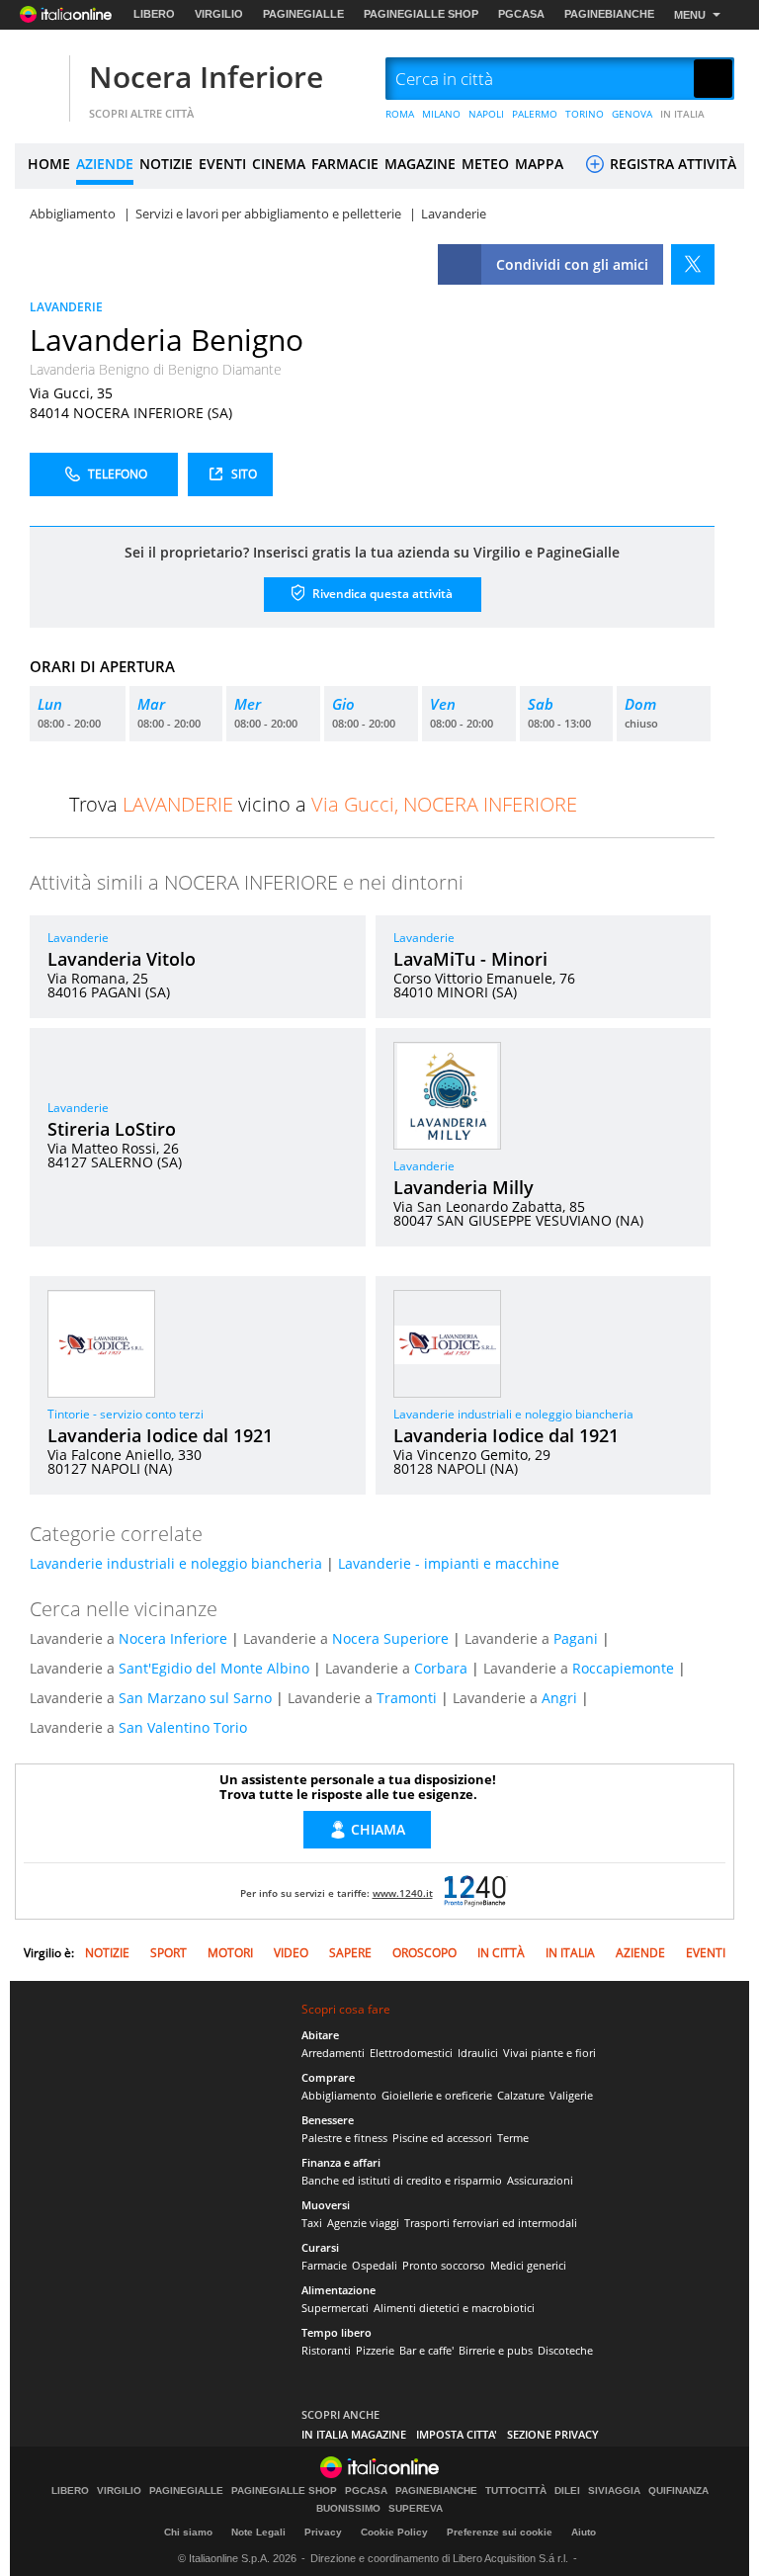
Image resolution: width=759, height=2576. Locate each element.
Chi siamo (188, 2532)
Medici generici (528, 2265)
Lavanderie (78, 938)
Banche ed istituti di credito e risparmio (402, 2180)
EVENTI (222, 164)
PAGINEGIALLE (303, 14)
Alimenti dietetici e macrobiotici (454, 2308)
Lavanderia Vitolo (122, 959)
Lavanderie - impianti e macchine (449, 1563)
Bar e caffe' (426, 2350)
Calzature (521, 2095)
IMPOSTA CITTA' (457, 2434)
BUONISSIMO (348, 2509)
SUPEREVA (416, 2509)
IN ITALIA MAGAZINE (354, 2434)
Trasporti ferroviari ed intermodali (491, 2223)
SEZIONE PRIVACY (553, 2434)
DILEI (567, 2491)
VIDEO (291, 1953)
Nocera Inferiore (206, 77)
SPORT (169, 1953)
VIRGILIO (219, 14)
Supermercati (335, 2308)
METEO (485, 164)
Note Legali (258, 2532)
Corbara (441, 1668)
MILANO (441, 114)
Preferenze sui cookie (500, 2532)
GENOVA (632, 114)
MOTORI (230, 1953)
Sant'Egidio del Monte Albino (214, 1668)
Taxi (312, 2223)
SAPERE (350, 1953)
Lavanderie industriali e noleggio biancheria (513, 1414)
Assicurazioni (540, 2180)
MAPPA (539, 164)
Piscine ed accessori (442, 2138)
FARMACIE (345, 164)
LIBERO (154, 14)
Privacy (323, 2532)
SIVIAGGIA (614, 2491)
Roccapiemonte (623, 1668)
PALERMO (535, 114)
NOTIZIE (166, 164)
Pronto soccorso (444, 2265)
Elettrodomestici (411, 2053)
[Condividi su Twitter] (693, 264)
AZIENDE (105, 164)
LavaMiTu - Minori (470, 959)
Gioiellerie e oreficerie (437, 2095)
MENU (690, 15)
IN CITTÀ (501, 1953)
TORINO (585, 114)
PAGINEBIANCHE (609, 14)
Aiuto (584, 2532)
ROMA (400, 114)
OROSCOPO (424, 1953)
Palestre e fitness (344, 2138)
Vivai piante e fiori (549, 2053)
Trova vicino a (323, 804)
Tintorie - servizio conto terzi (126, 1414)
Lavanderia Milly (464, 1187)
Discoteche (565, 2350)
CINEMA (279, 164)
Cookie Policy (394, 2532)
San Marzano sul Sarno (195, 1698)
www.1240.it (403, 1893)
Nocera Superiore (390, 1638)
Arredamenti (333, 2053)
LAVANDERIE (66, 307)
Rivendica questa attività (381, 593)
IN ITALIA (682, 114)
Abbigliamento (339, 2095)
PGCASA (521, 14)
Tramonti (407, 1698)
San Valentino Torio (183, 1727)
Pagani (576, 1638)
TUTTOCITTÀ (516, 2491)
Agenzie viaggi (363, 2223)
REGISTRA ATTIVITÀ (671, 164)
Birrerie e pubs (496, 2350)
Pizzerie (375, 2350)
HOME (49, 164)
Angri (559, 1698)
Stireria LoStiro (112, 1129)
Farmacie (324, 2265)
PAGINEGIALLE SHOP (421, 14)
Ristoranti (326, 2350)
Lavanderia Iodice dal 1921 (160, 1435)
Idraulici (478, 2053)
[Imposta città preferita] (40, 80)
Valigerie (571, 2095)
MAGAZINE (420, 164)
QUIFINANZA (678, 2491)
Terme (513, 2138)
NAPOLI (486, 114)
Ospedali (375, 2265)
